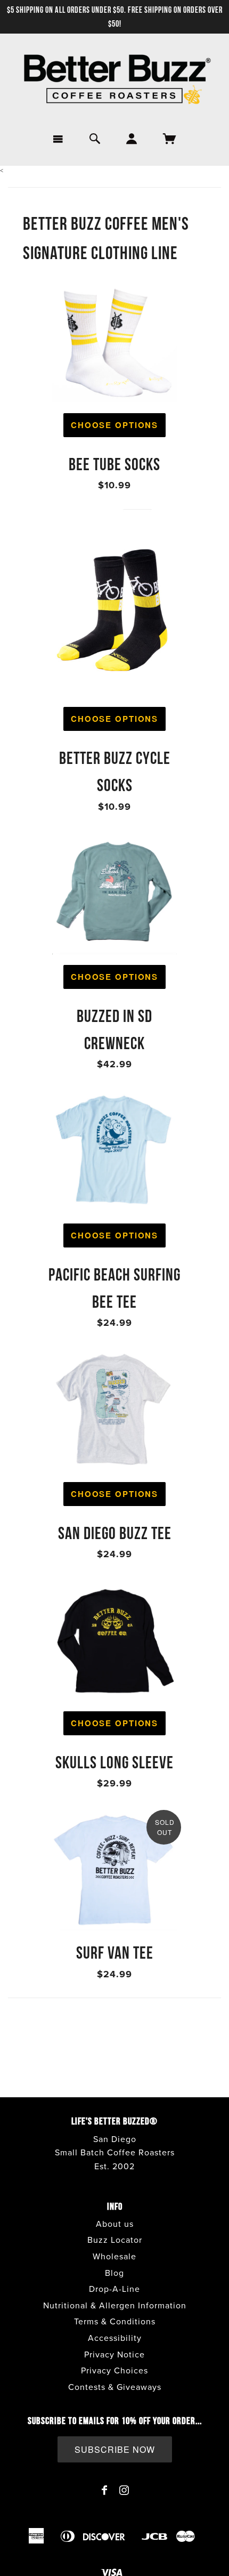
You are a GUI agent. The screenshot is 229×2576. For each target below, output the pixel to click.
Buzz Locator (115, 2240)
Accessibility (115, 2338)
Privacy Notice (114, 2355)
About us (115, 2224)
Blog (114, 2273)
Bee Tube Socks (114, 464)
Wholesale (114, 2257)
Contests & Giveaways (115, 2387)
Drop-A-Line (114, 2289)
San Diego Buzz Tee (115, 1533)
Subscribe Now (115, 2449)
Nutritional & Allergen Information (115, 2306)
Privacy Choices (114, 2371)
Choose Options (114, 425)
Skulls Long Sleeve (114, 1762)
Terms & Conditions (115, 2322)
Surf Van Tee (115, 1953)
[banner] (114, 80)
